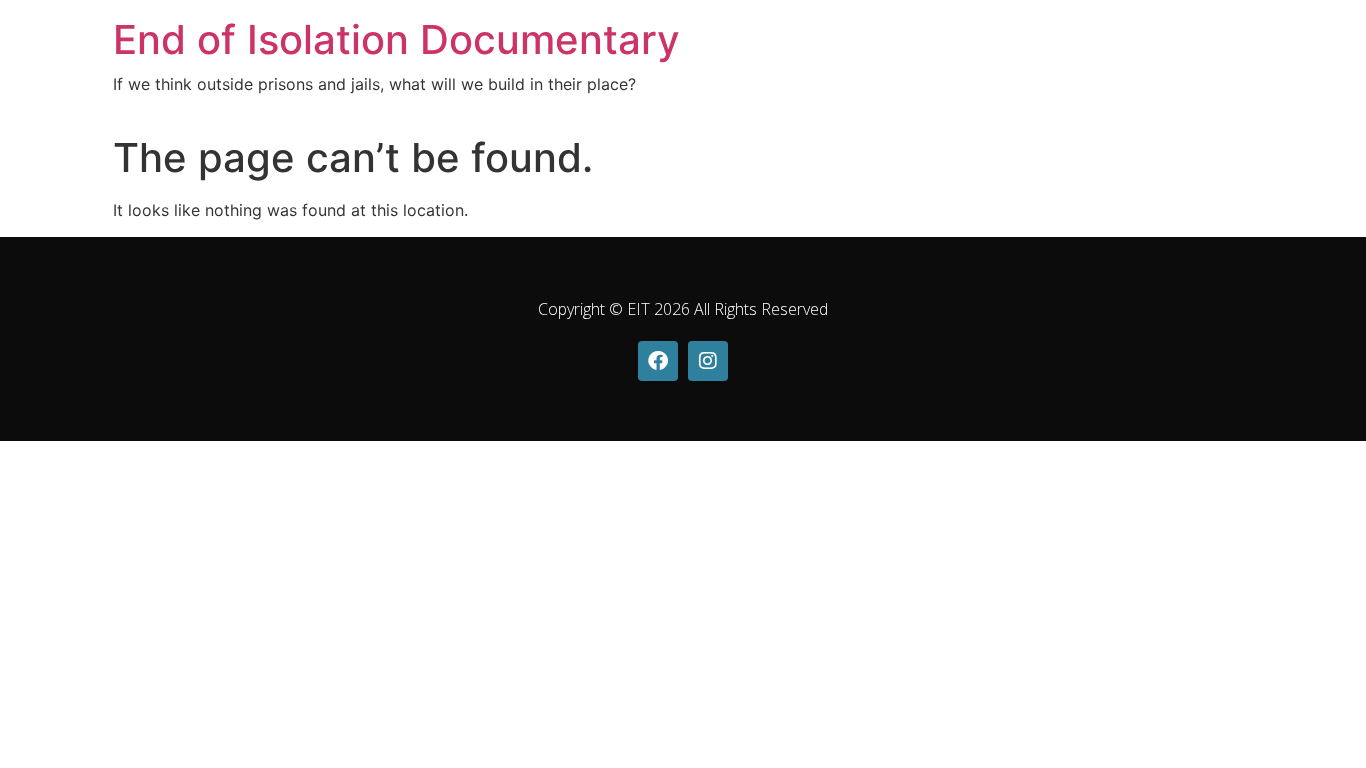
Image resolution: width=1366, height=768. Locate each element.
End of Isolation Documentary (396, 39)
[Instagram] (708, 361)
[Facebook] (658, 361)
